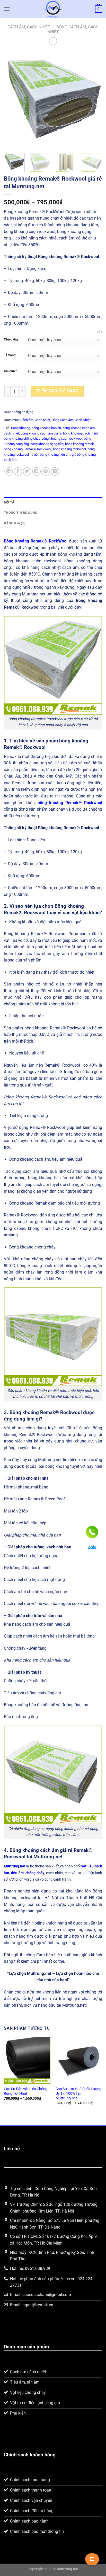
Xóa (99, 332)
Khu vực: (10, 371)
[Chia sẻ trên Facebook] (18, 472)
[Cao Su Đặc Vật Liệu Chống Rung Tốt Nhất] (27, 2060)
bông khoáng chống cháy (22, 439)
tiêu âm (17, 1873)
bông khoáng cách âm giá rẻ (41, 433)
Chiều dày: (12, 339)
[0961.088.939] (92, 1532)
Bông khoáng (21, 428)
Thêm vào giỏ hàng (57, 391)
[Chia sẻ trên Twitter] (27, 472)
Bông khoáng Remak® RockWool (36, 541)
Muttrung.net (15, 1866)
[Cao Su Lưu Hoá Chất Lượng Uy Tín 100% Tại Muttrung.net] (79, 2060)
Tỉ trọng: (10, 355)
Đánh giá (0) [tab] (15, 523)
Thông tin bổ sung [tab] (21, 513)
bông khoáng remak (79, 444)
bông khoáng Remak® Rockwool (28, 449)
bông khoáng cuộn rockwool (62, 439)
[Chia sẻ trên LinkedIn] (55, 472)
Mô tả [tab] (9, 502)
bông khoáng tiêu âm (55, 455)
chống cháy (35, 1873)
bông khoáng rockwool (69, 449)
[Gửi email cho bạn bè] (36, 472)
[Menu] (7, 9)
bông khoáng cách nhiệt (80, 433)
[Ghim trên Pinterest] (46, 472)
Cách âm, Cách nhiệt (29, 27)
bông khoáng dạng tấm (47, 444)
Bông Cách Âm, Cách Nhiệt (71, 420)
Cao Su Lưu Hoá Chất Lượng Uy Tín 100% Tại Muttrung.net (78, 2093)
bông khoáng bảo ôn (46, 428)
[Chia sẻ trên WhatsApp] (9, 472)
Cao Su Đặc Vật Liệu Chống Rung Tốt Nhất (26, 2091)
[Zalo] (92, 1547)
